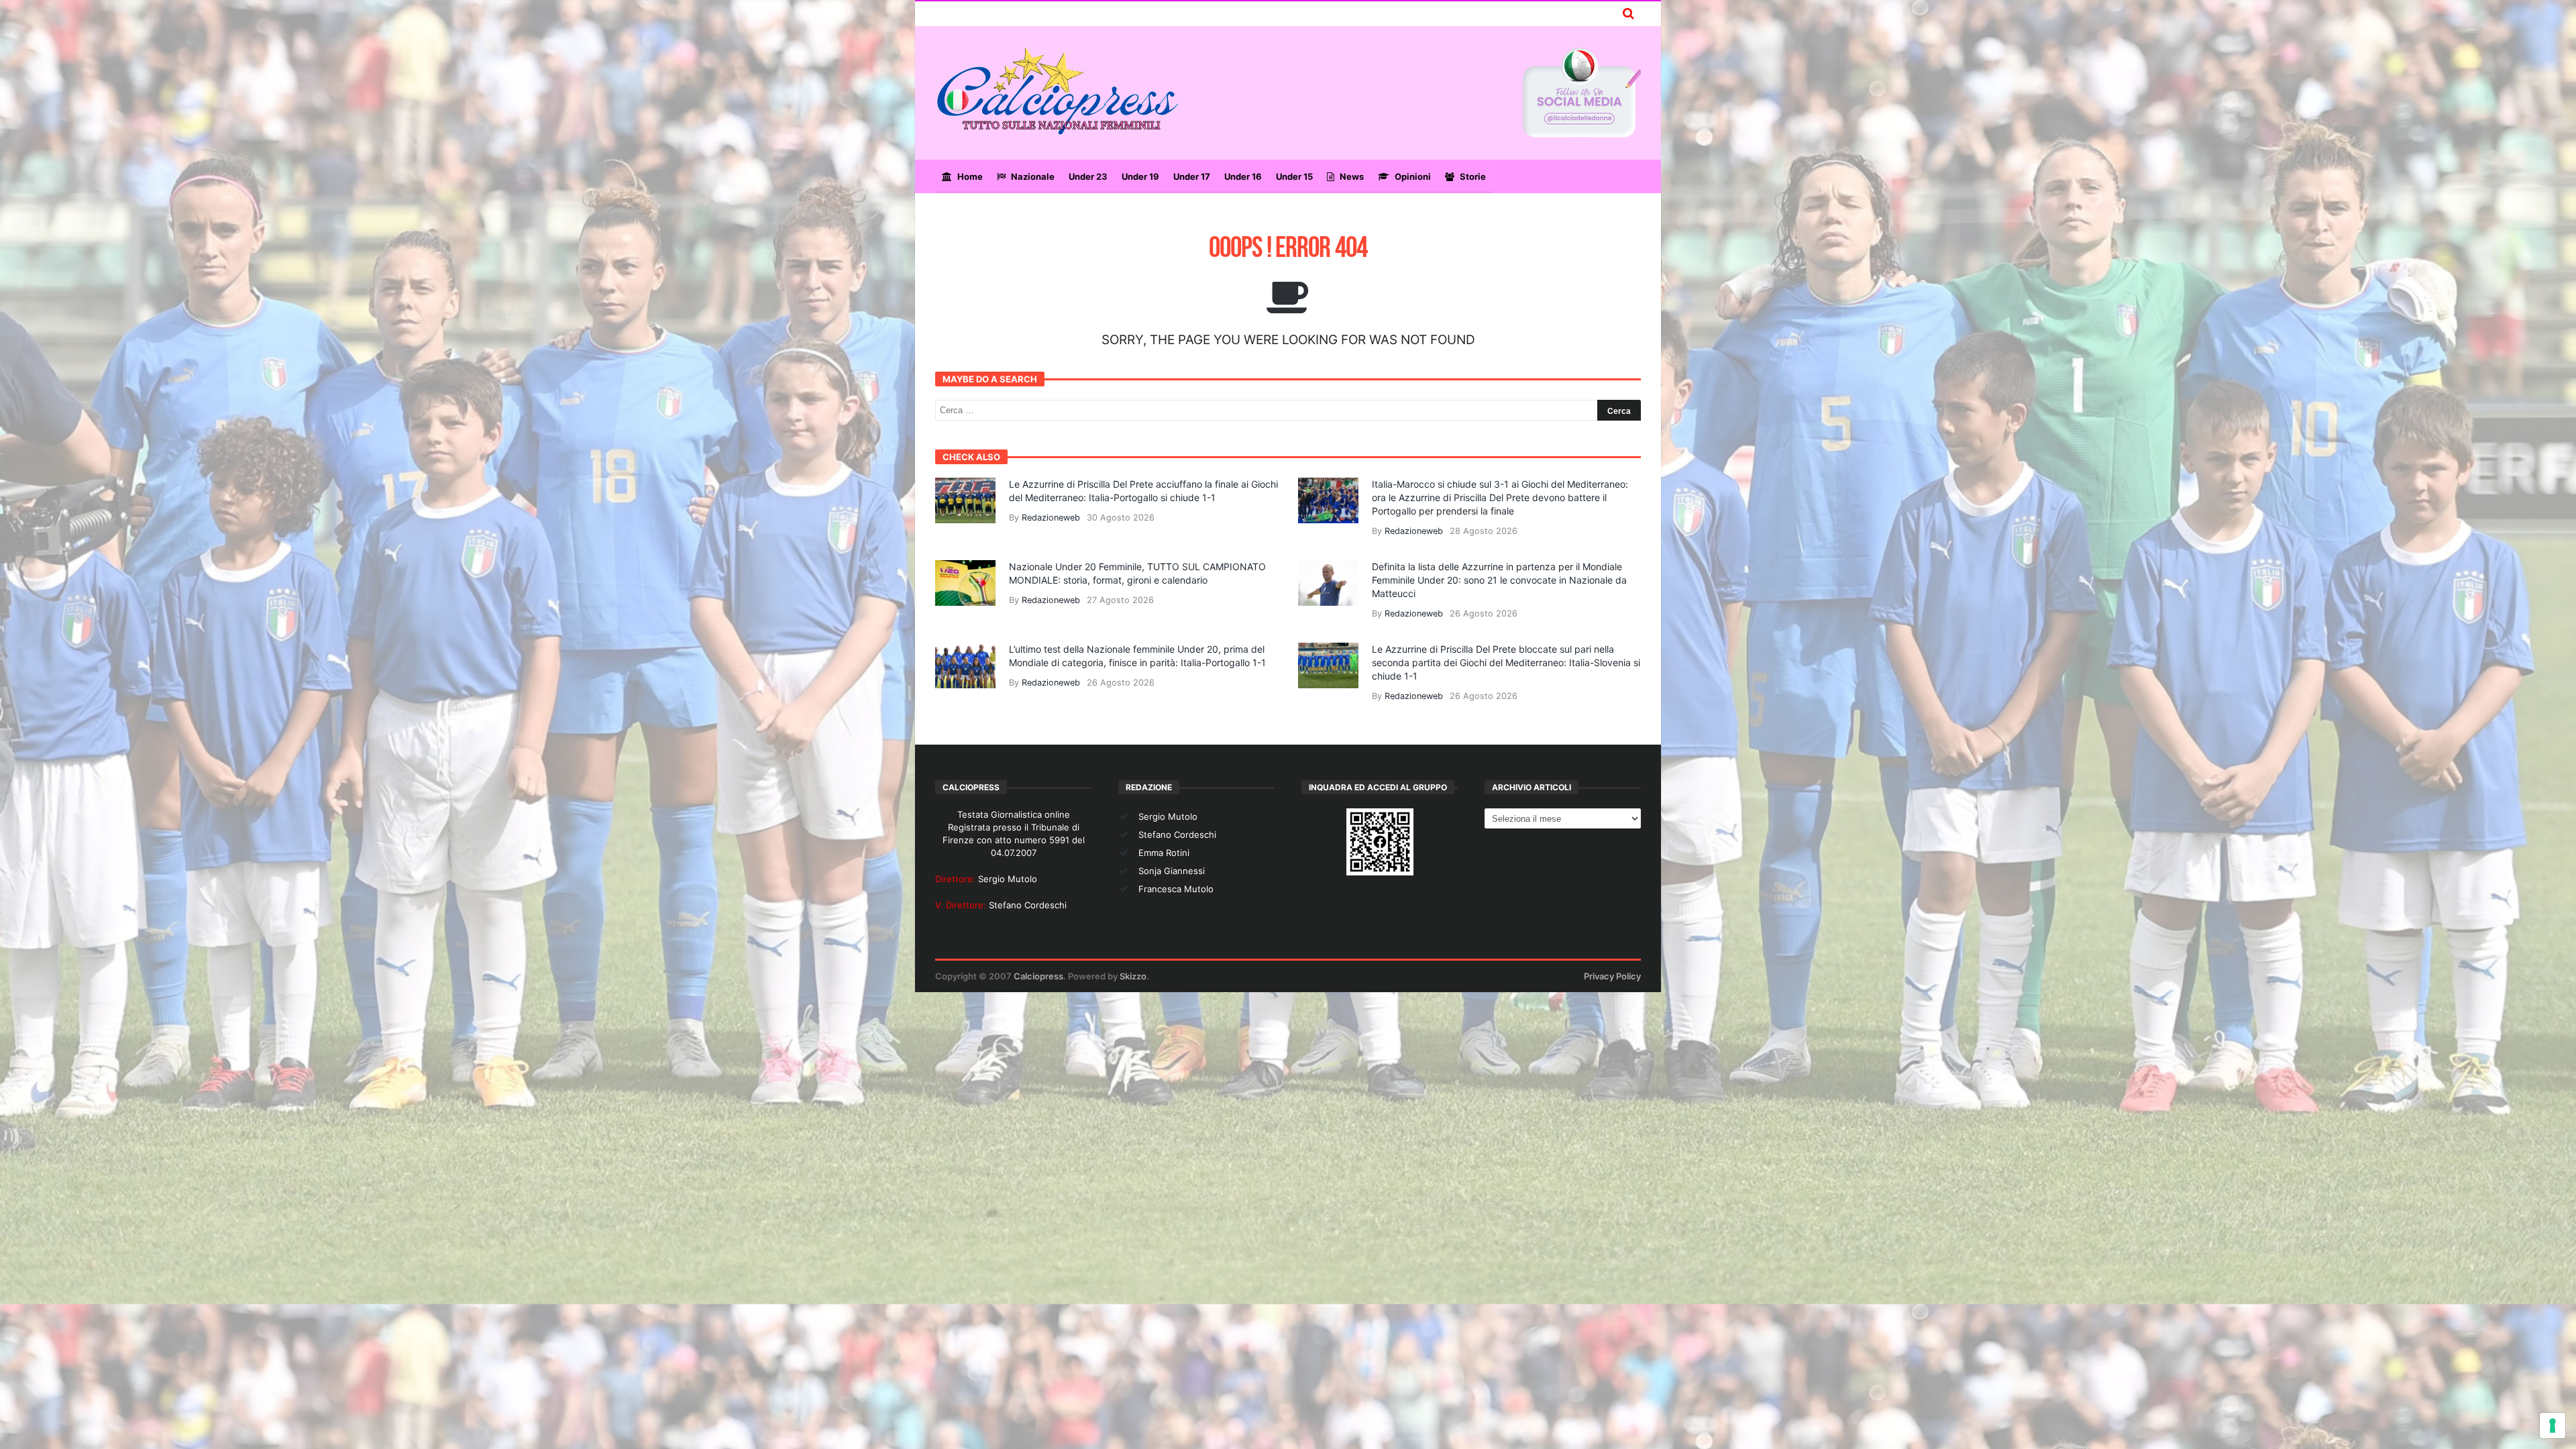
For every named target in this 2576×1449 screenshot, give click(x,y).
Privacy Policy (1612, 976)
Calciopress (1038, 976)
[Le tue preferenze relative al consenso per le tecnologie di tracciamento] (2553, 1426)
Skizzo (1133, 976)
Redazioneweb (1051, 518)
